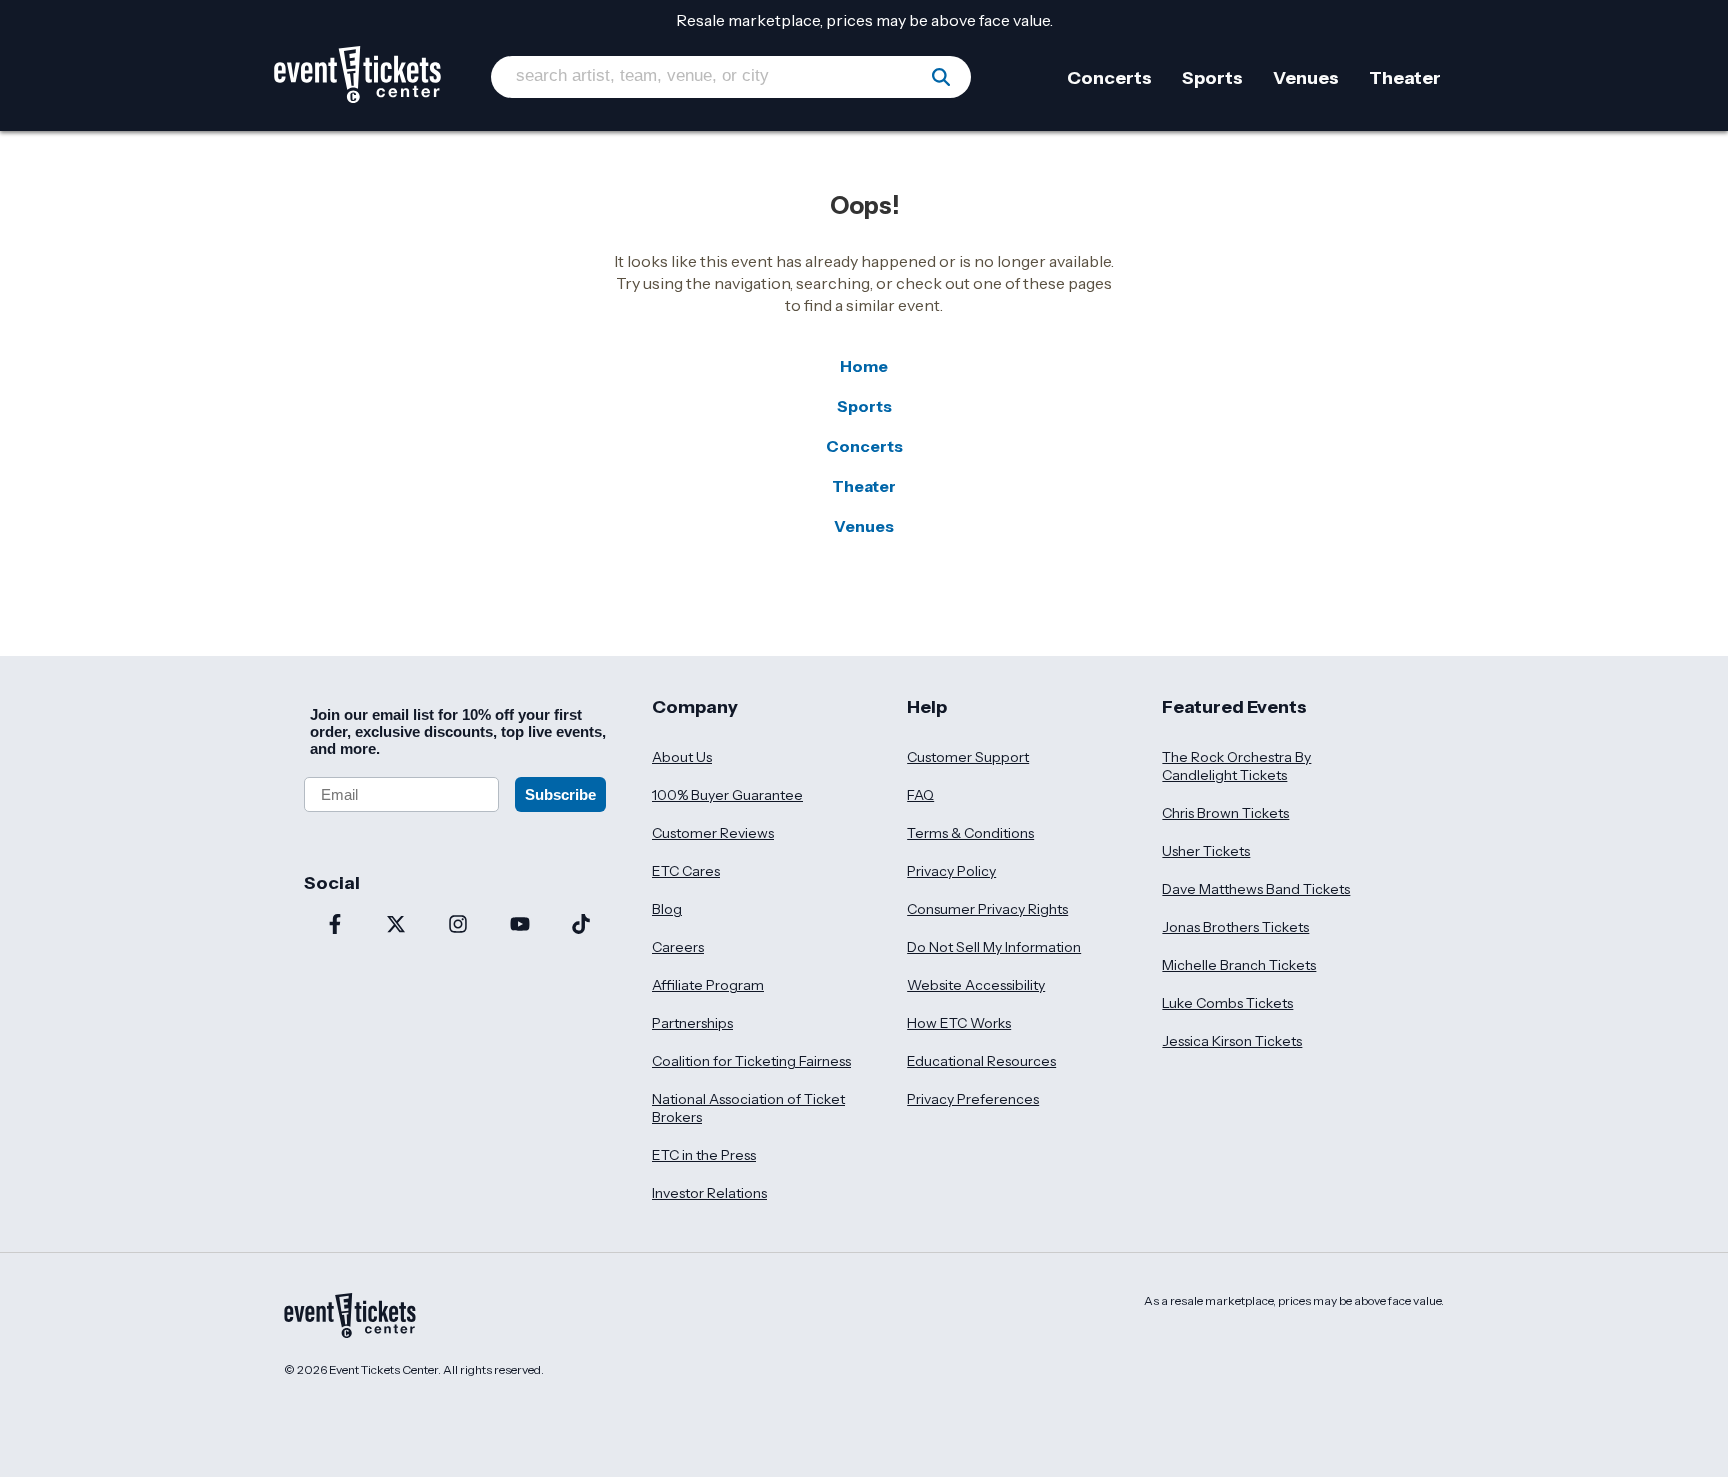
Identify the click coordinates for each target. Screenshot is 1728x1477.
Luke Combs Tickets (1227, 1003)
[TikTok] (581, 926)
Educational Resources (981, 1061)
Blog (667, 909)
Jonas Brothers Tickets (1235, 927)
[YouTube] (520, 926)
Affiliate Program (708, 985)
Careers (678, 947)
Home (864, 366)
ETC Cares (686, 871)
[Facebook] (335, 926)
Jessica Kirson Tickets (1232, 1041)
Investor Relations (709, 1193)
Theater (864, 486)
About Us (682, 757)
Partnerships (692, 1023)
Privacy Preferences (973, 1099)
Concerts (864, 446)
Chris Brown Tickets (1225, 813)
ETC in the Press (704, 1155)
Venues (864, 526)
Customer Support (968, 757)
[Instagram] (458, 926)
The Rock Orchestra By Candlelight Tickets (1236, 766)
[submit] (941, 77)
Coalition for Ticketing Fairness (751, 1061)
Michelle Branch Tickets (1239, 965)
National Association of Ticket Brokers (748, 1108)
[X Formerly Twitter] (397, 926)
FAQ (920, 795)
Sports (864, 406)
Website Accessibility (976, 985)
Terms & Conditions (970, 833)
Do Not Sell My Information (994, 947)
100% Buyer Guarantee (727, 795)
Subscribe (560, 794)
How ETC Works (959, 1023)
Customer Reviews (713, 833)
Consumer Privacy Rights (987, 909)
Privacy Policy (951, 871)
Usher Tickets (1206, 851)
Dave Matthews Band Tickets (1256, 889)
